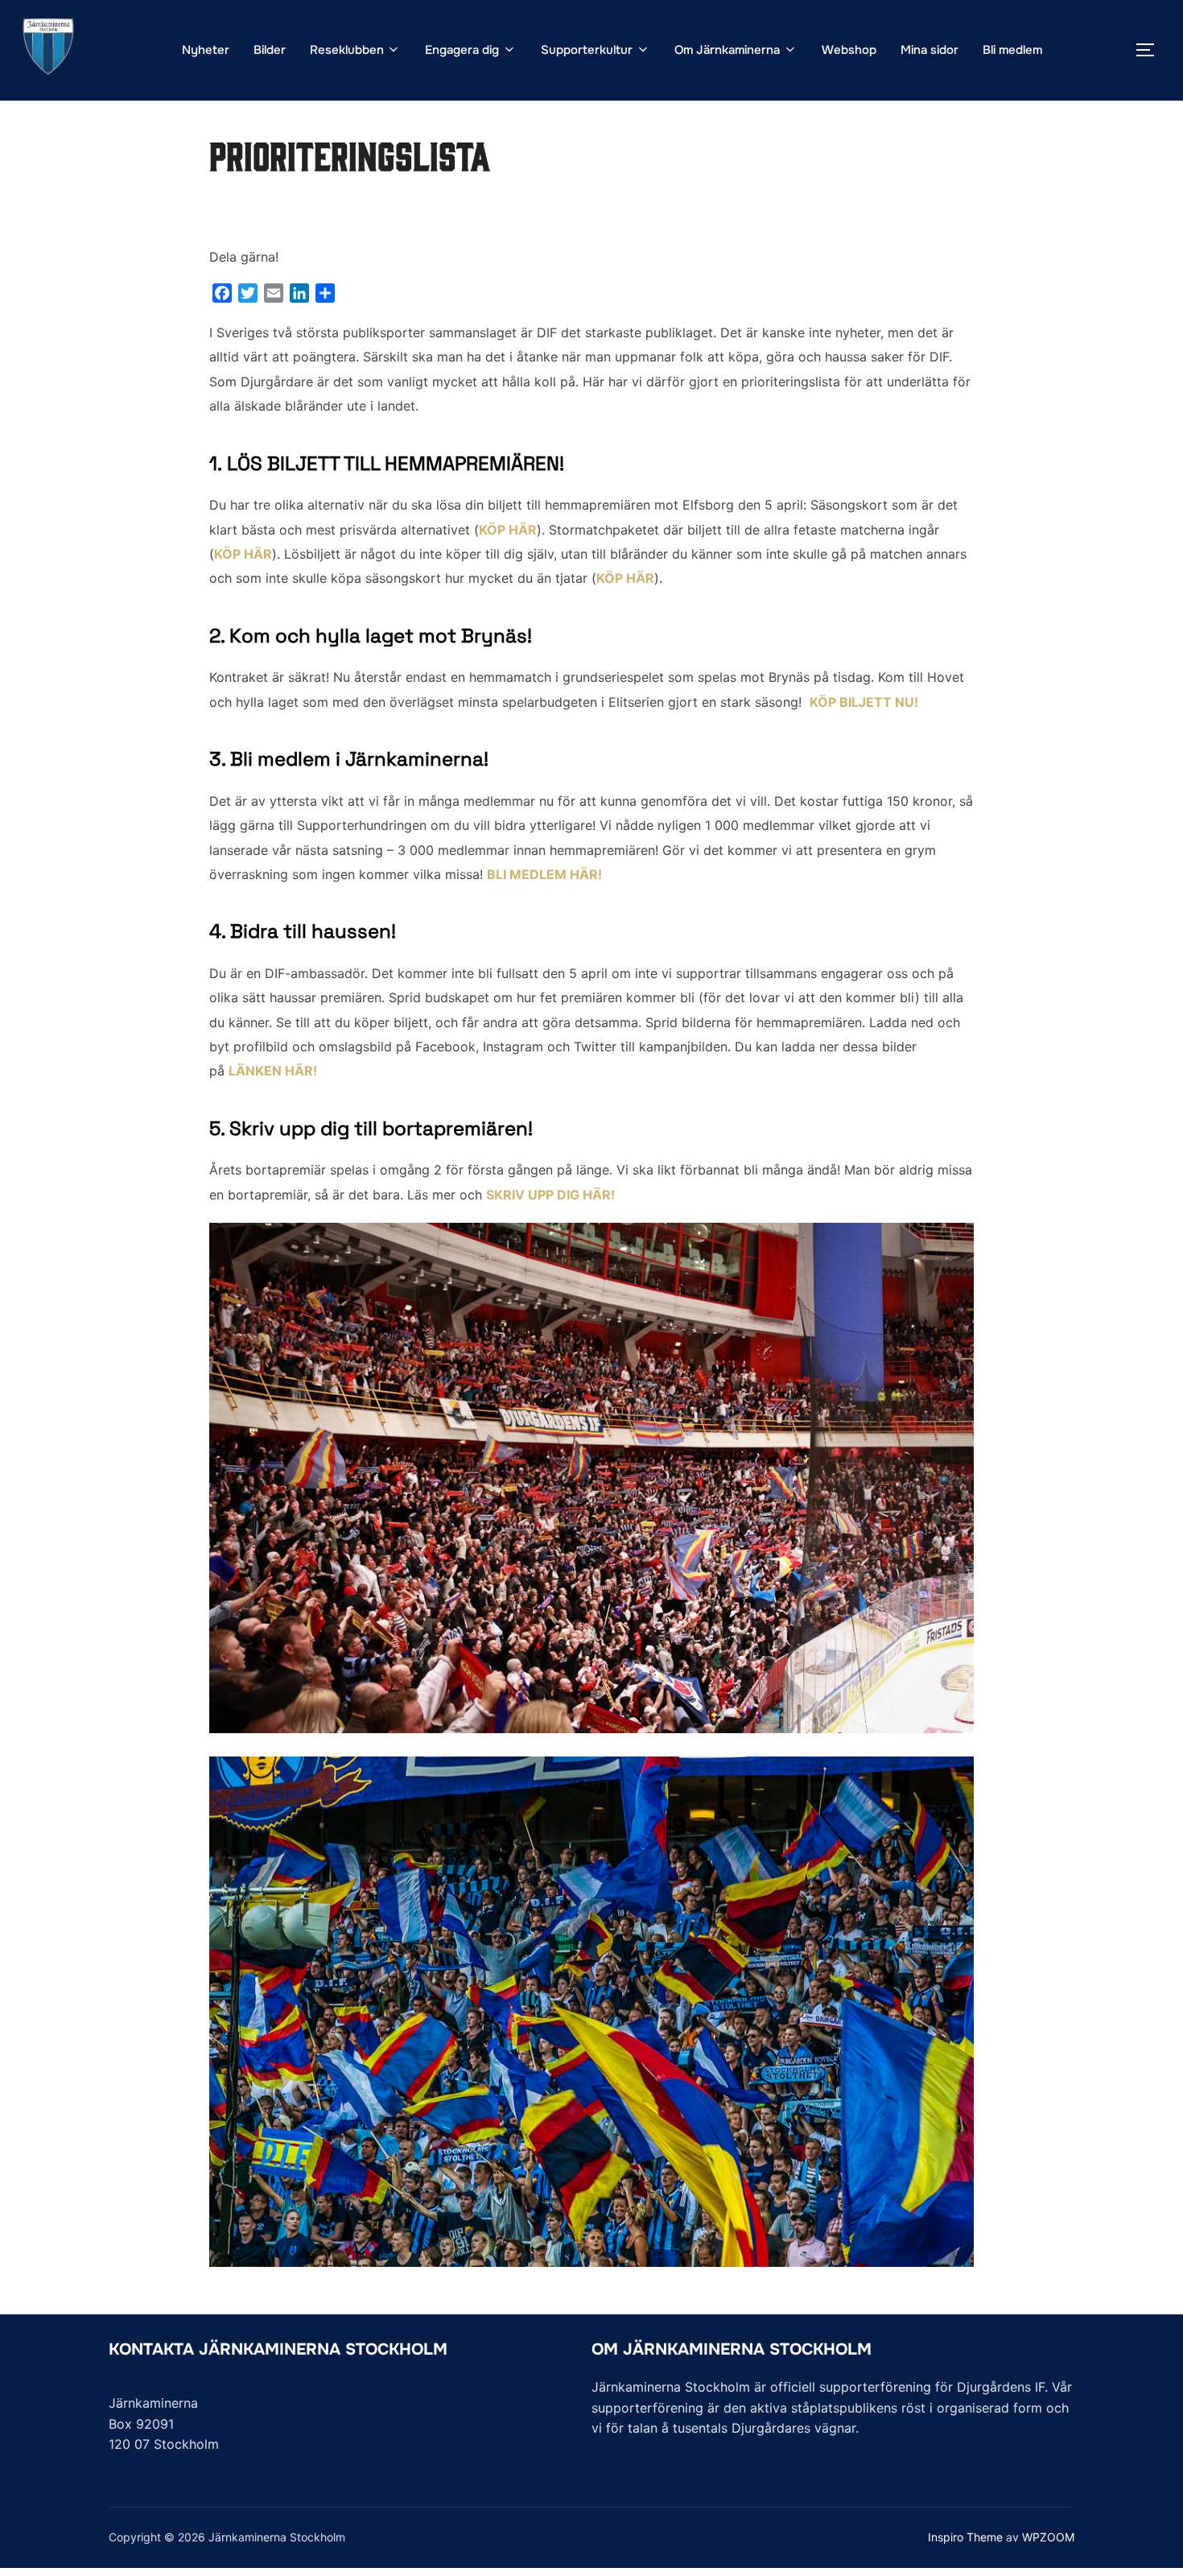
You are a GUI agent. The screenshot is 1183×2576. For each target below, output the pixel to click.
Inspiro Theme (965, 2537)
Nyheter (206, 50)
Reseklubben (347, 50)
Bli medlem (1012, 50)
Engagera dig (462, 50)
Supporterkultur (587, 50)
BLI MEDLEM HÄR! (544, 874)
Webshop (849, 50)
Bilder (270, 50)
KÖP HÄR (508, 530)
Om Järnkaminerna (727, 50)
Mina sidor (929, 50)
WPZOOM (1048, 2537)
